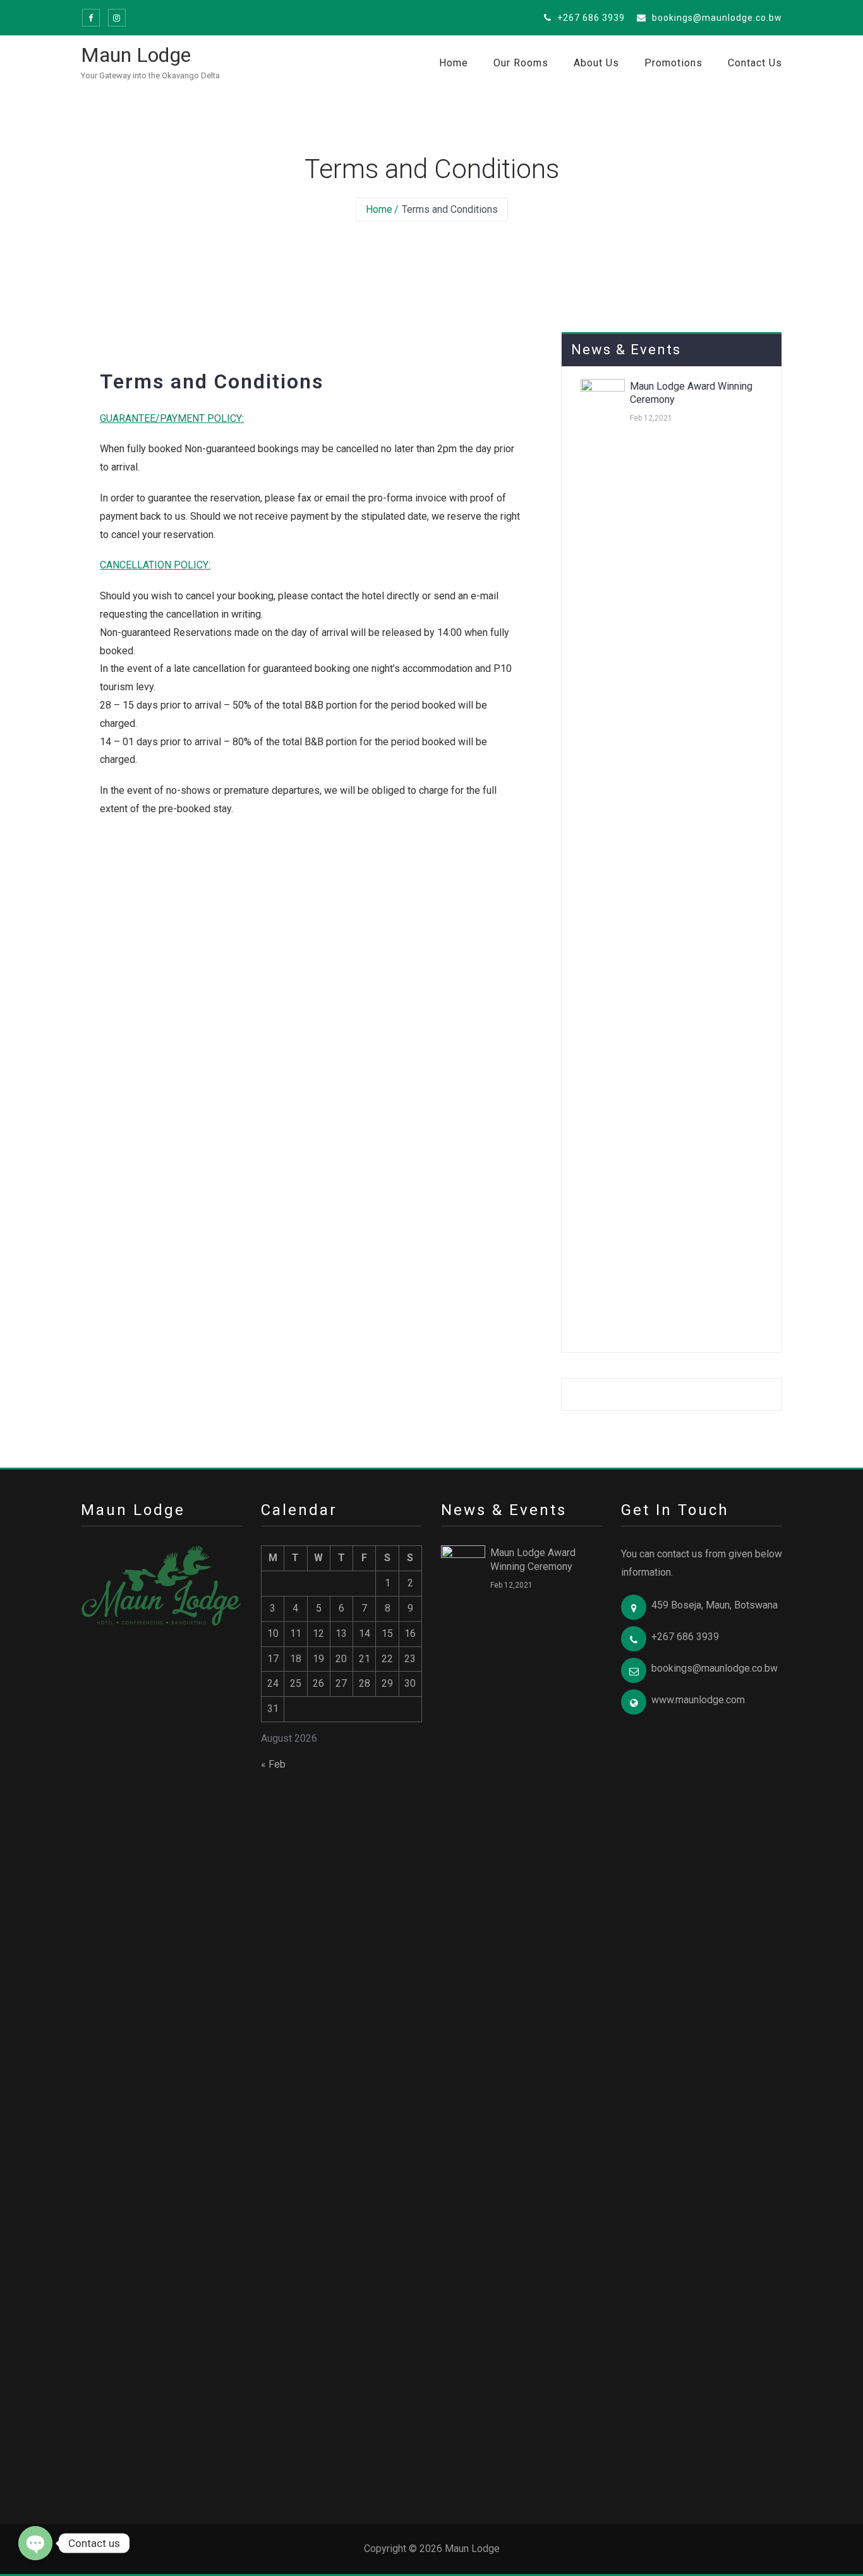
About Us (596, 63)
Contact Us (755, 63)
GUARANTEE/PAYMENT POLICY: (172, 418)
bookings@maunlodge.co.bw (716, 18)
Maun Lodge (136, 55)
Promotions (673, 63)
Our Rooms (521, 63)
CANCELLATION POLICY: (155, 565)
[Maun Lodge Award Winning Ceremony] (603, 852)
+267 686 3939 (590, 18)
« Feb (273, 1764)
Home (454, 63)
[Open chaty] (35, 2543)
